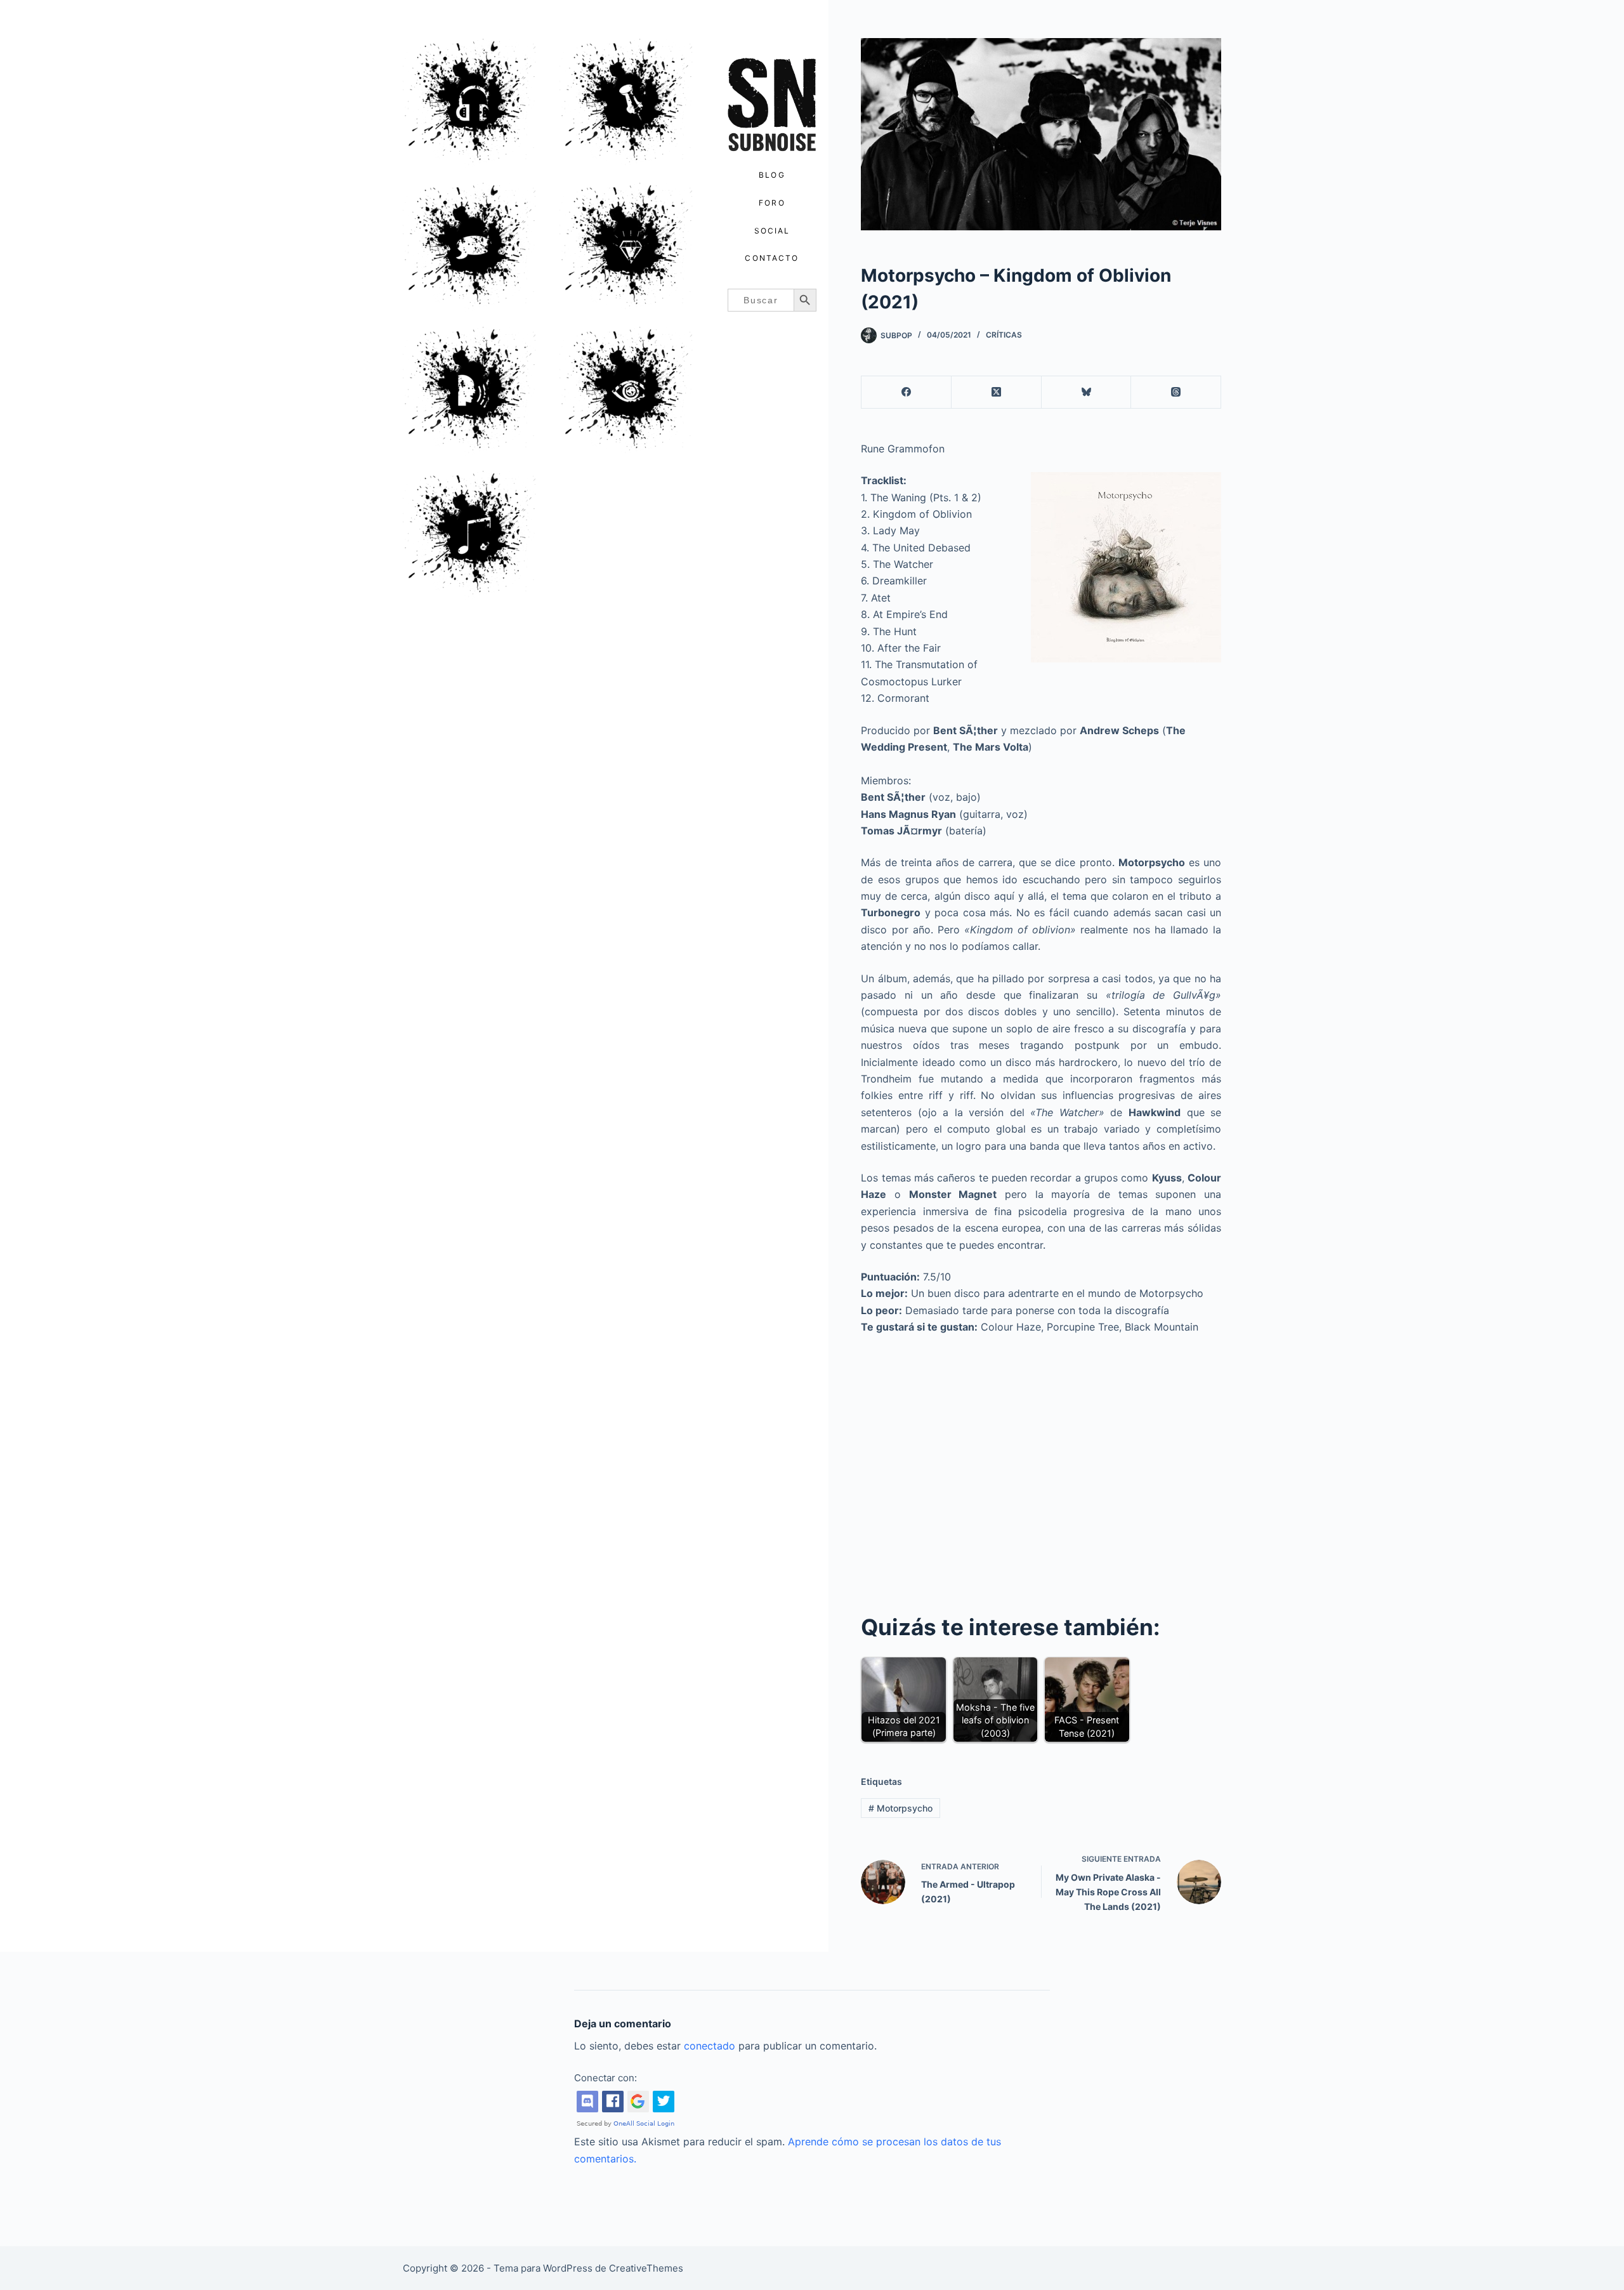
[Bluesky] (1087, 392)
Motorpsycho (900, 1808)
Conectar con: (606, 2078)
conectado (710, 2046)
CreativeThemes (646, 2268)
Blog (772, 175)
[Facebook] (907, 392)
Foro (772, 203)
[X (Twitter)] (997, 392)
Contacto (772, 258)
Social (772, 231)
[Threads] (1176, 392)
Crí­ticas (1004, 335)
